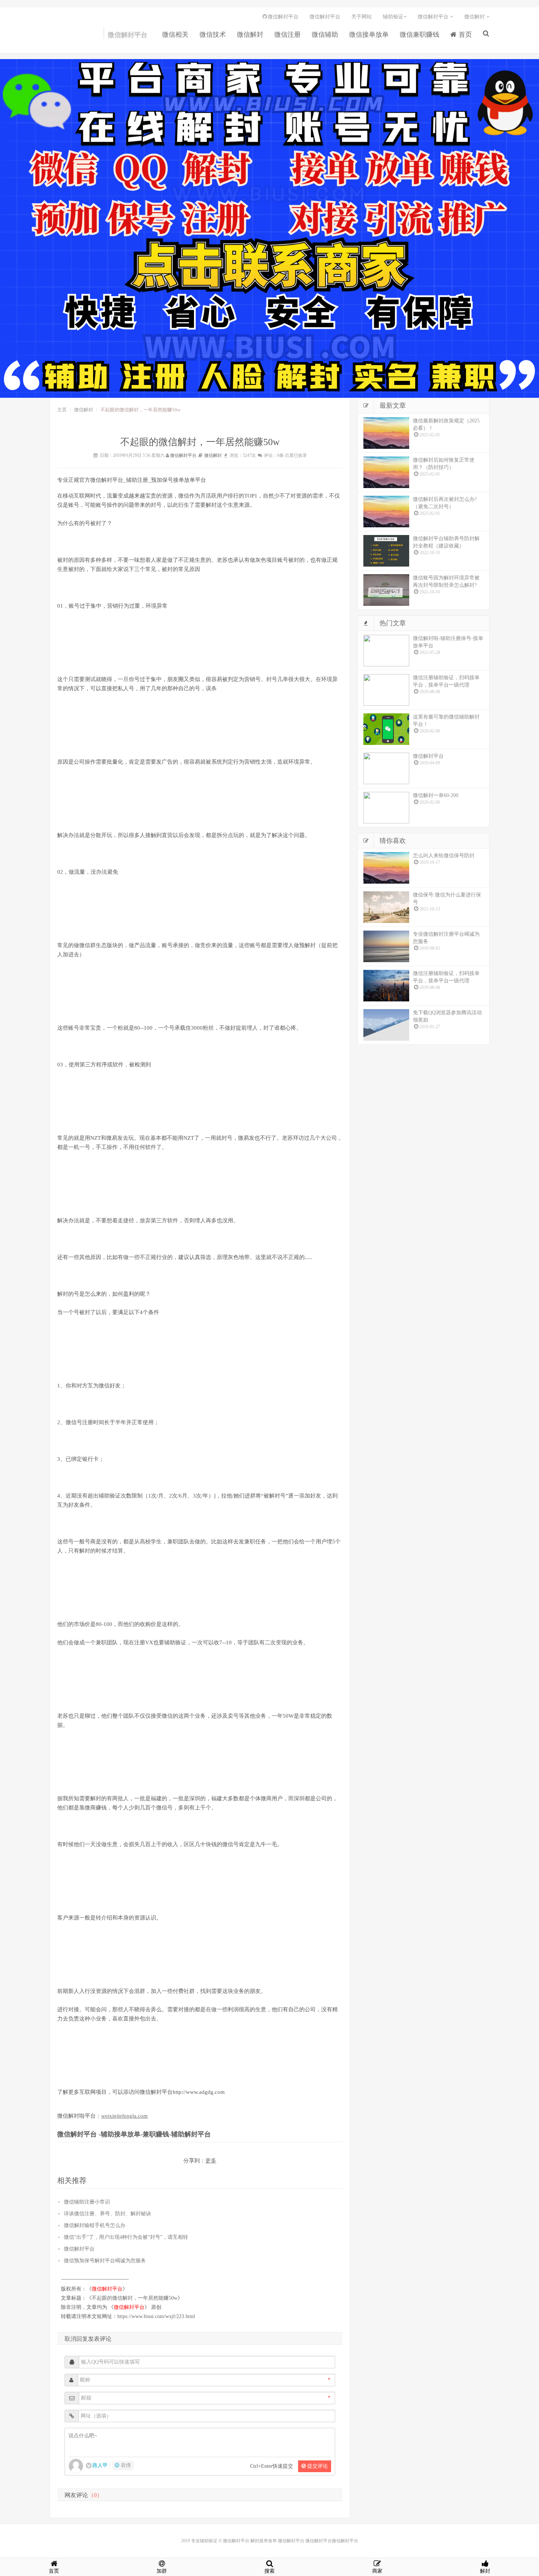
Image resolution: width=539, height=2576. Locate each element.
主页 (62, 410)
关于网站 (362, 17)
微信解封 (250, 34)
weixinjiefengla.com (124, 2116)
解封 (485, 2571)
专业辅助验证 (204, 2541)
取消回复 (76, 2339)
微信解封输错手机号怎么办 (95, 2225)
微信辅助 (325, 34)
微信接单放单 (369, 34)
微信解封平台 (64, 37)
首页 (464, 34)
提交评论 (317, 2466)
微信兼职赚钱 (419, 34)
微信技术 (213, 34)
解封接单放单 (264, 2541)
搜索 (269, 2571)
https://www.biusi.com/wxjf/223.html (156, 2316)
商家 (377, 2571)
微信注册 (287, 34)
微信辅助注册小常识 (87, 2202)
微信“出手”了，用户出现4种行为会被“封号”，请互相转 (126, 2237)
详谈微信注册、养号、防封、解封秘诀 (107, 2214)
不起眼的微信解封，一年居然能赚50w (135, 2298)
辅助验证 (393, 17)
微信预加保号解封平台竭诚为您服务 (105, 2261)
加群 (162, 2571)
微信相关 (175, 34)
